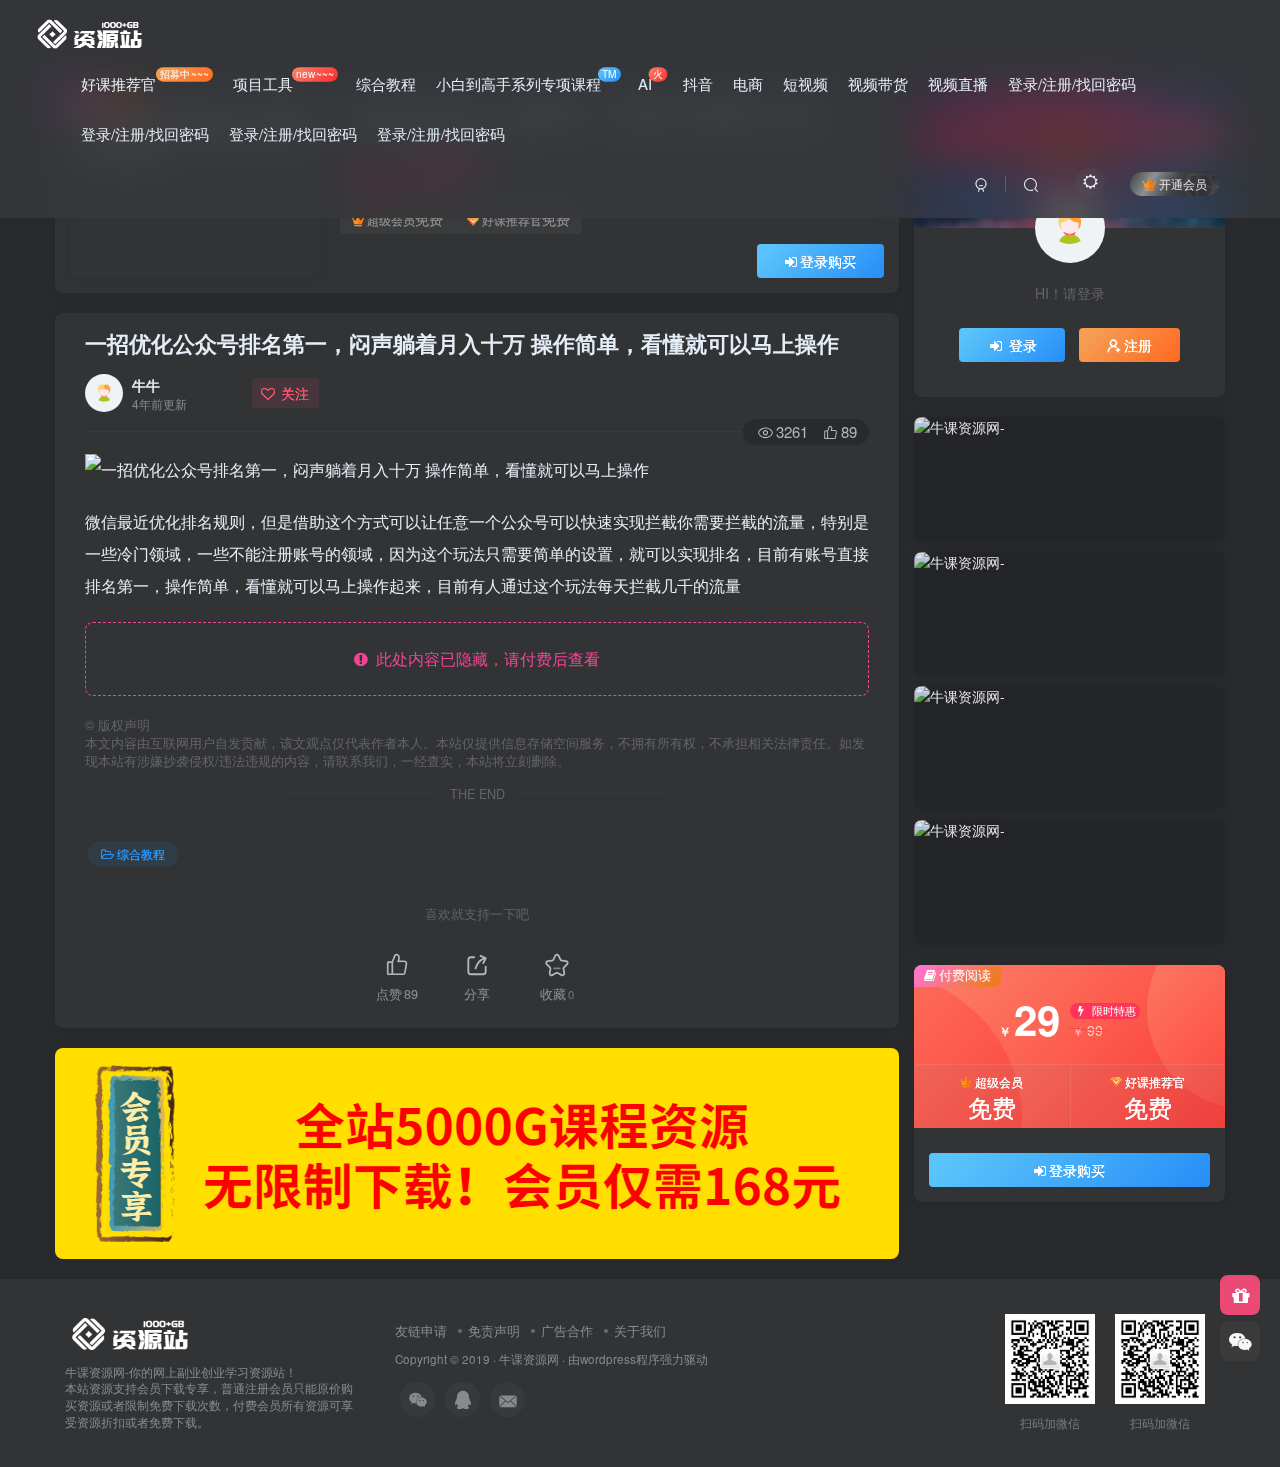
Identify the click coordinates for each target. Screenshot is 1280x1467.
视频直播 (958, 83)
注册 (1138, 345)
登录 (1023, 345)
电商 (748, 83)
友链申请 (421, 1330)
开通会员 (1183, 183)
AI (650, 80)
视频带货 (878, 83)
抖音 (698, 83)
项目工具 (283, 80)
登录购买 (828, 261)
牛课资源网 (529, 1359)
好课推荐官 (145, 80)
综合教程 (386, 83)
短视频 (805, 83)
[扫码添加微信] (1240, 1341)
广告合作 (567, 1330)
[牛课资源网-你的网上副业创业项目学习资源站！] (91, 31)
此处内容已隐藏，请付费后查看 (484, 658)
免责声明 (494, 1330)
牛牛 (146, 385)
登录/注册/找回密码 (1072, 83)
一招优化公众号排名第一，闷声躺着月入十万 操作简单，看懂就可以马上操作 (462, 343)
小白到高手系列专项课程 (526, 80)
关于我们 (640, 1330)
